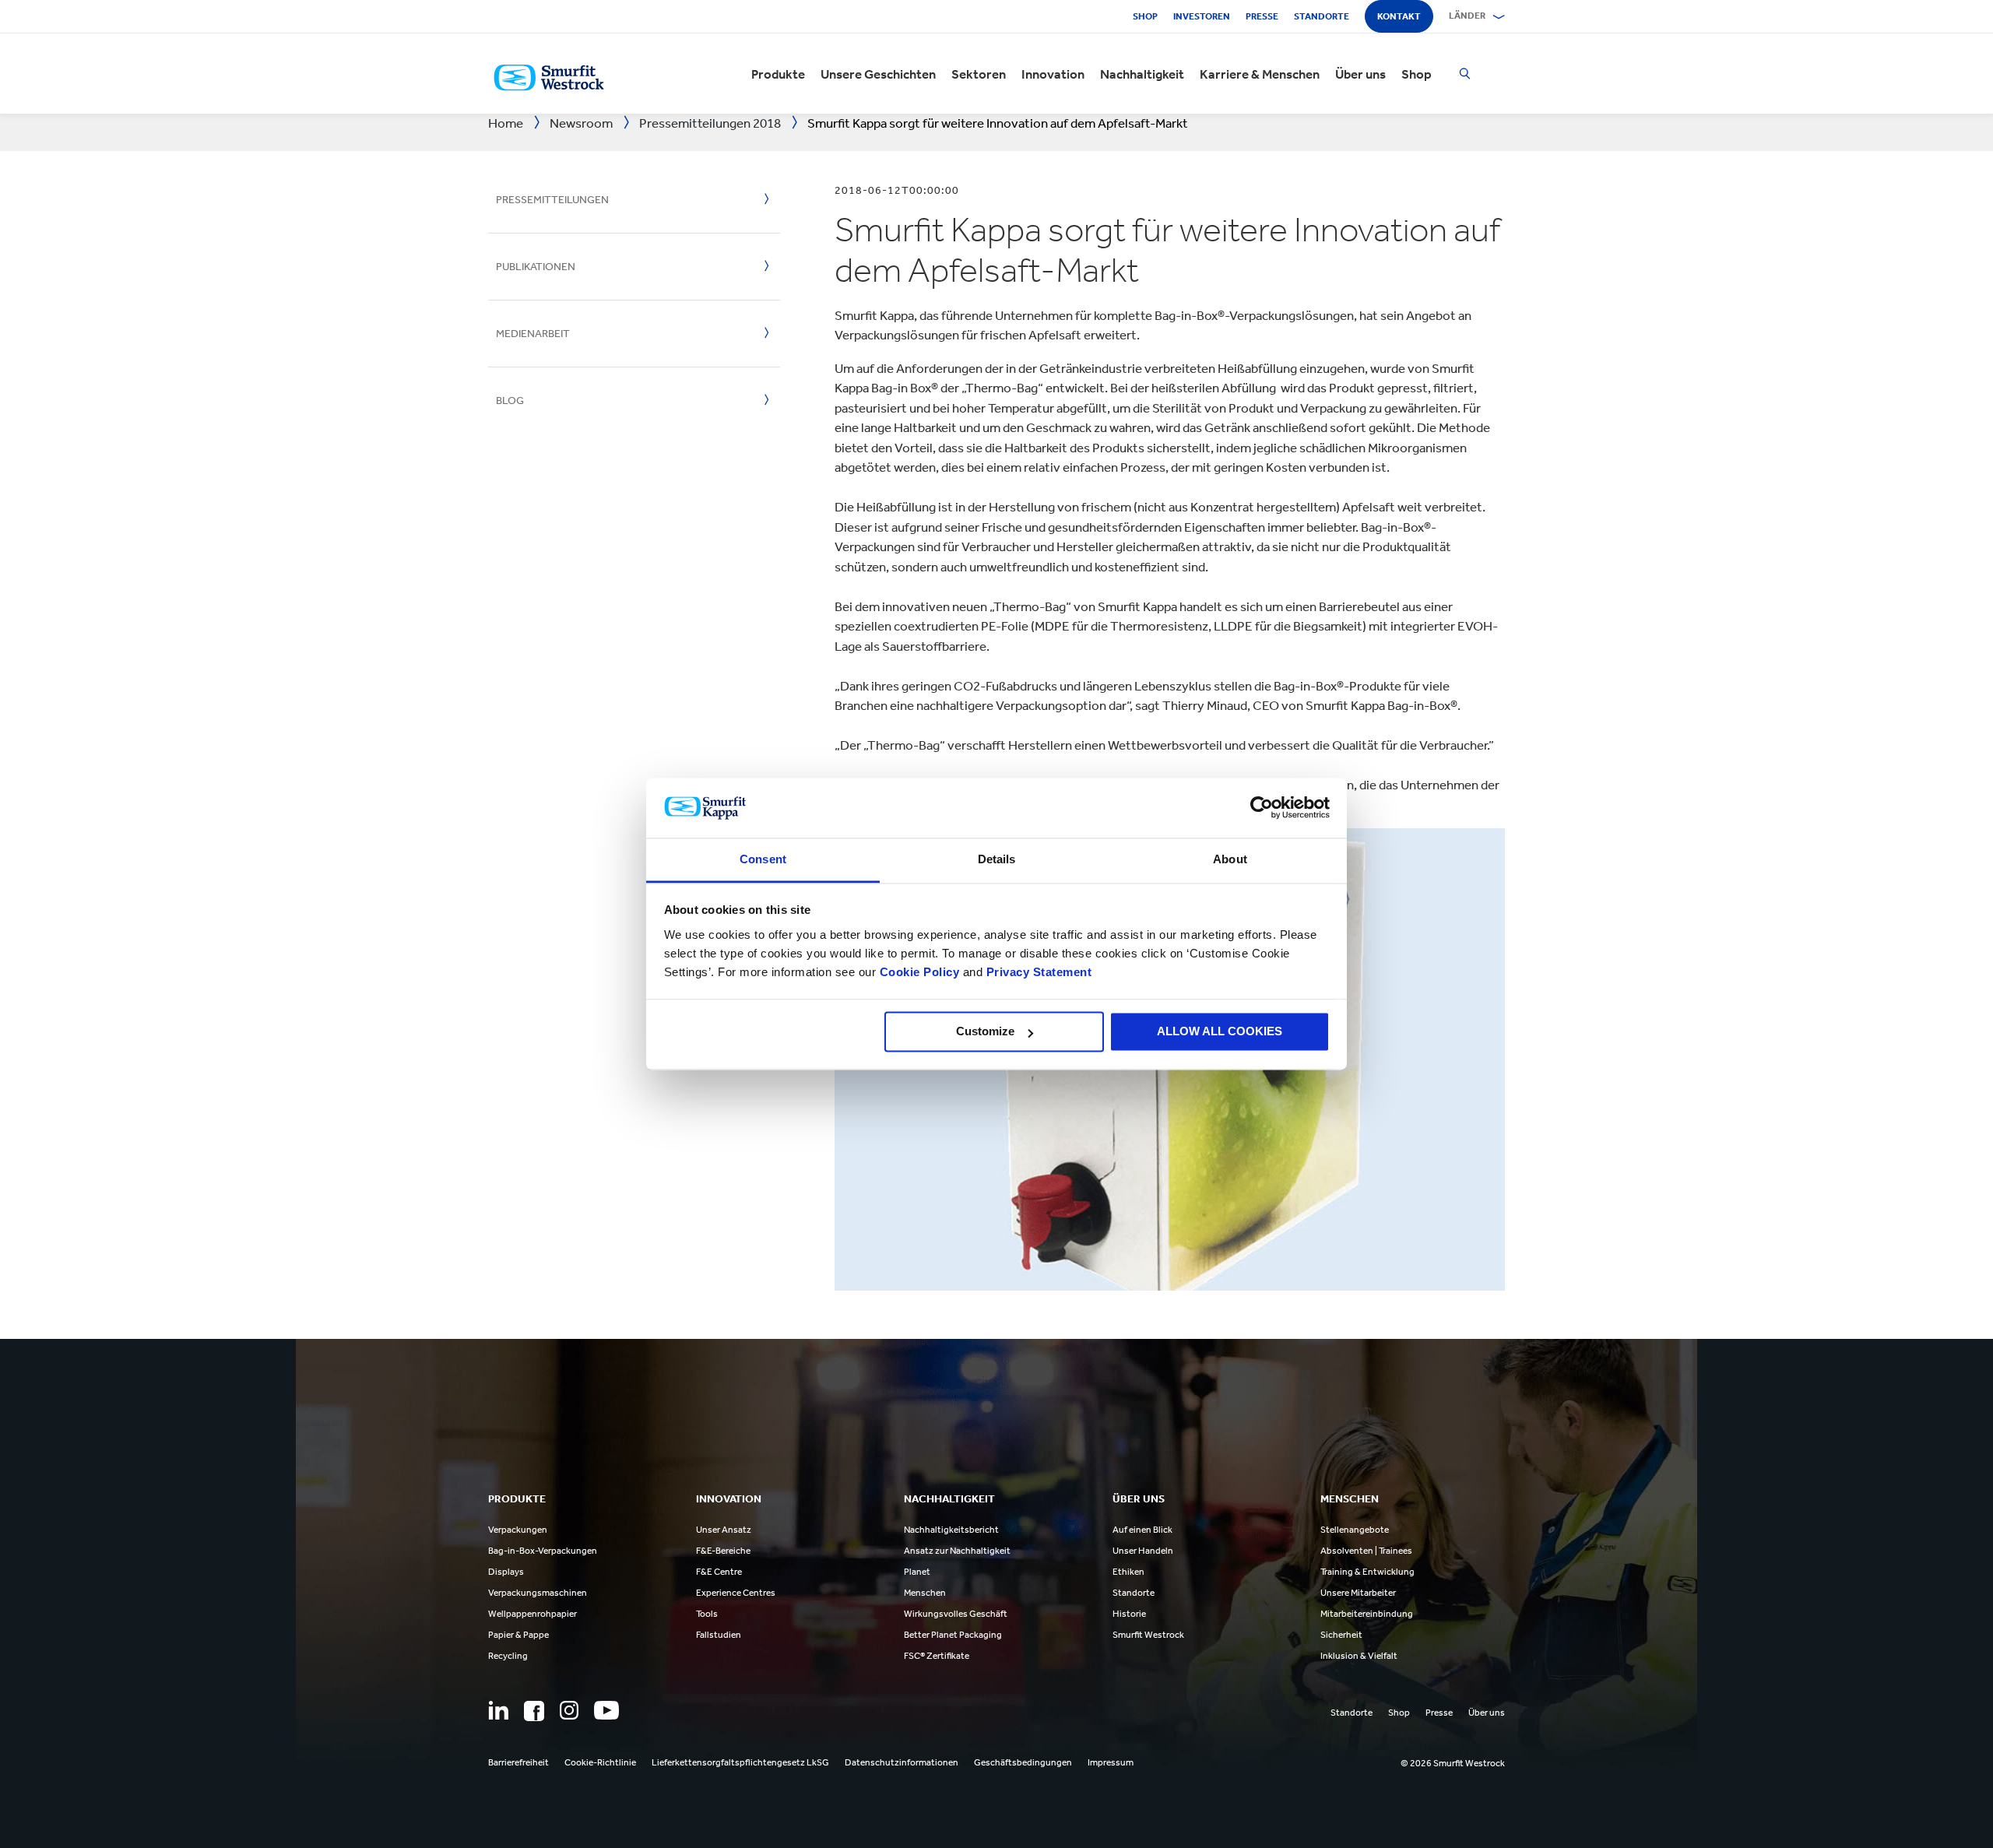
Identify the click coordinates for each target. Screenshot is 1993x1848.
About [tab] (1230, 859)
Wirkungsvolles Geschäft (956, 1614)
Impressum (1111, 1762)
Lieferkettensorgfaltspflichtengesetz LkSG (740, 1762)
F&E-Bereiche (723, 1551)
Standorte (1322, 16)
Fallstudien (719, 1635)
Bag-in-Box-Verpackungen (543, 1551)
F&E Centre (719, 1572)
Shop (1145, 16)
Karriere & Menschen (1260, 74)
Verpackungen (518, 1530)
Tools (707, 1614)
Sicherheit (1341, 1635)
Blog (510, 401)
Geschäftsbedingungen (1023, 1762)
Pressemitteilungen (552, 200)
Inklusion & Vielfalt (1359, 1656)
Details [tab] (997, 859)
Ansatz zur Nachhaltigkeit (957, 1551)
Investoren (1202, 16)
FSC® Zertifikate (937, 1656)
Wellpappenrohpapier (533, 1614)
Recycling (508, 1656)
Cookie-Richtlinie (600, 1762)
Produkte (778, 74)
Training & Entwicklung (1367, 1572)
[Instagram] (569, 1710)
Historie (1129, 1614)
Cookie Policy (920, 972)
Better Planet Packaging (953, 1635)
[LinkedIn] (498, 1710)
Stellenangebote (1355, 1530)
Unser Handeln (1143, 1551)
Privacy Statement (1037, 972)
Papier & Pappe (518, 1635)
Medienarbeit (533, 334)
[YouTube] (606, 1710)
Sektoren (979, 74)
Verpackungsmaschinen (538, 1593)
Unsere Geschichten (878, 74)
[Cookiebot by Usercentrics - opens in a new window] (1262, 808)
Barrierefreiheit (518, 1762)
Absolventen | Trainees (1366, 1551)
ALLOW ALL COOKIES (1220, 1032)
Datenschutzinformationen (902, 1762)
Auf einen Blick (1142, 1530)
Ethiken (1128, 1572)
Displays (506, 1572)
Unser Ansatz (724, 1530)
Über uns (1360, 74)
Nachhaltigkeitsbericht (951, 1530)
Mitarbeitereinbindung (1367, 1614)
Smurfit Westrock (1148, 1635)
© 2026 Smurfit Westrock (1453, 1763)
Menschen (925, 1593)
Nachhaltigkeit (1142, 74)
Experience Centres (736, 1593)
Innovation (1053, 74)
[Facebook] (534, 1711)
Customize (985, 1032)
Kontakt (1399, 16)
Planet (917, 1572)
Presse (1262, 16)
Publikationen (536, 267)
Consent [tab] (763, 859)
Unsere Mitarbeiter (1358, 1593)
